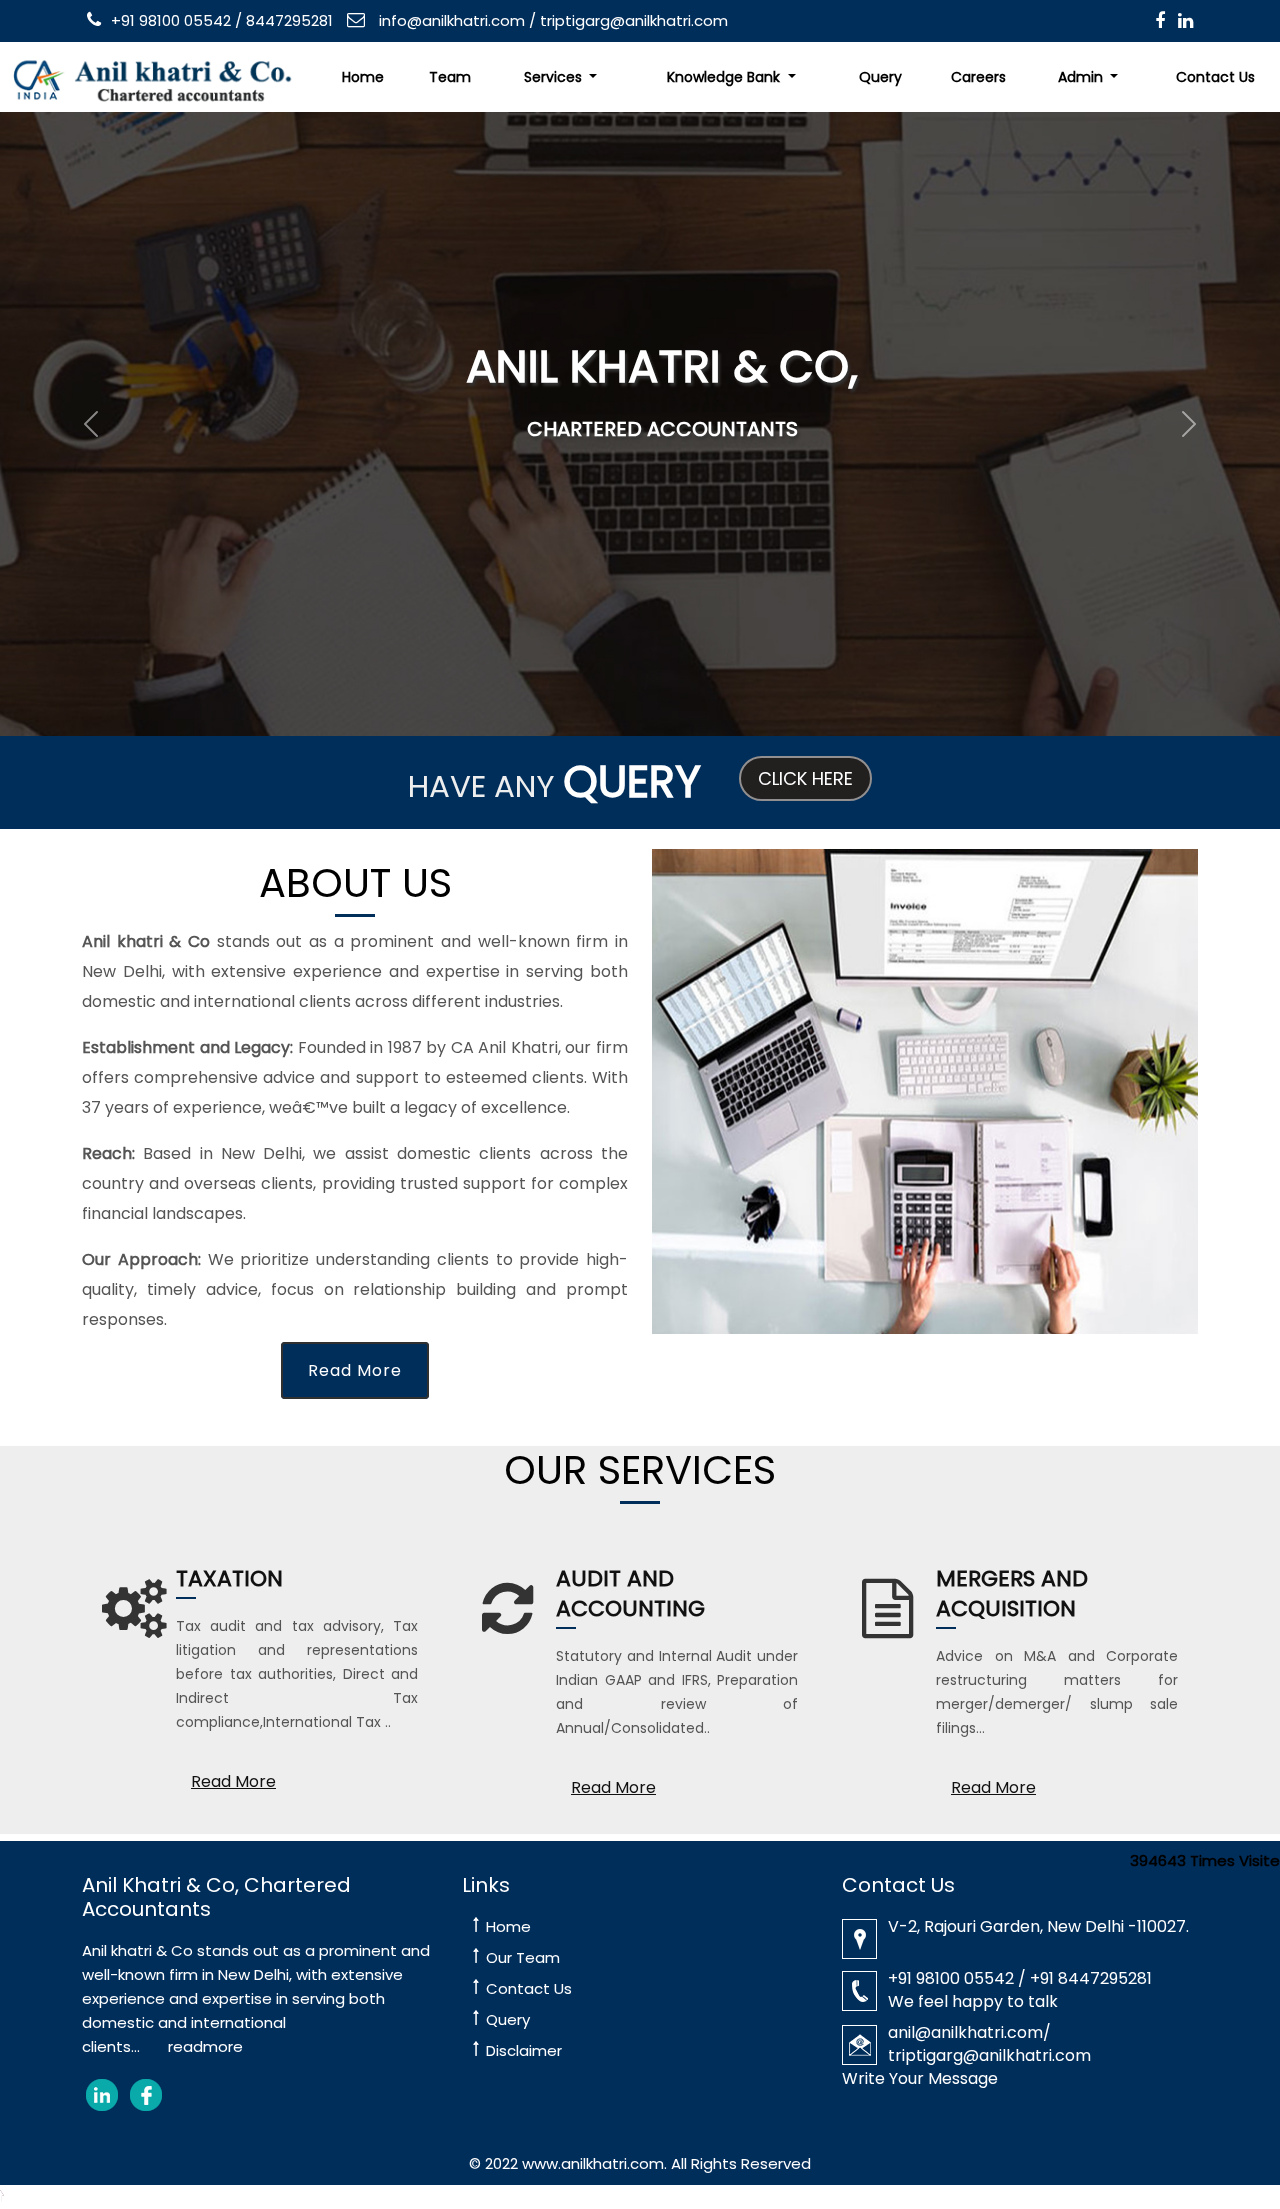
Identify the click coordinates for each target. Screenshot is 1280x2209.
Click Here (805, 778)
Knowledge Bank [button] (725, 77)
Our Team (523, 1957)
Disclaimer (524, 2050)
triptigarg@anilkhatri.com (634, 20)
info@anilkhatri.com (450, 20)
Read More (355, 1370)
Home (363, 77)
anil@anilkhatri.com (965, 2032)
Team (450, 77)
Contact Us (529, 1988)
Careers (978, 77)
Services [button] (555, 77)
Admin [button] (1082, 77)
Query (880, 77)
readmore (205, 2046)
